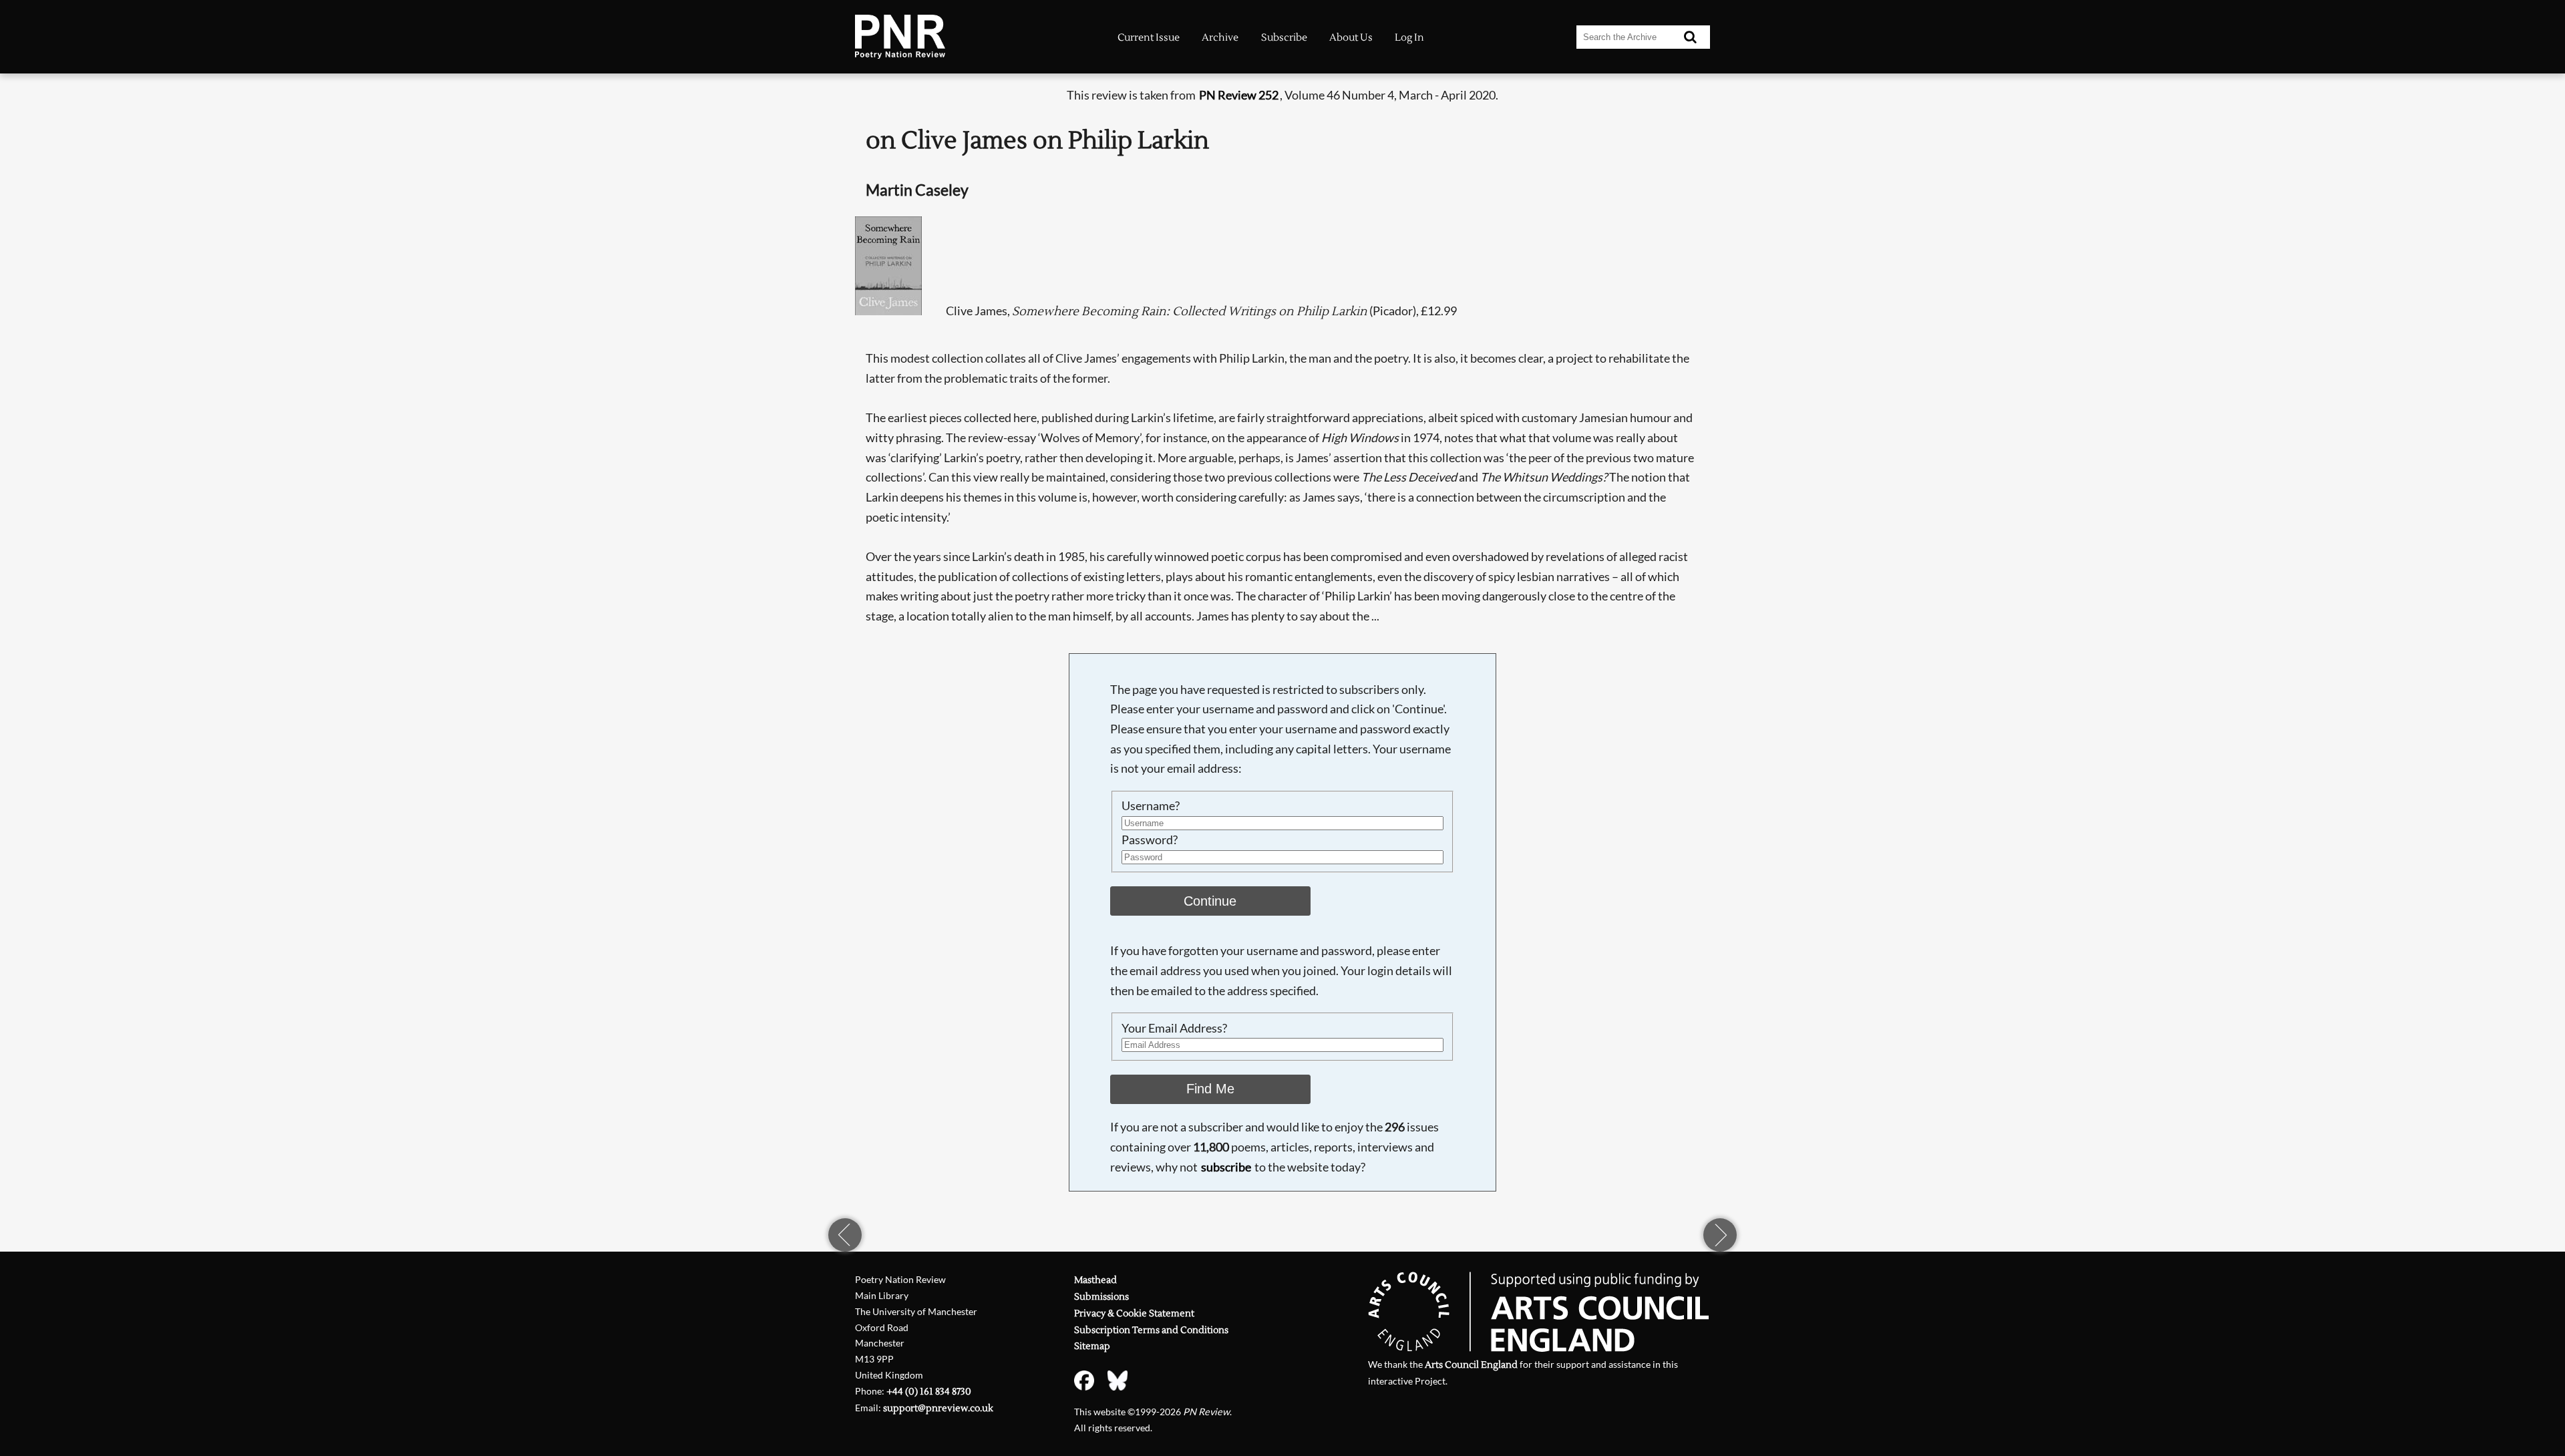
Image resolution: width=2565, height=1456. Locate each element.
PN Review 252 (1239, 95)
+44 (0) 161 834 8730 (929, 1392)
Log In (1409, 37)
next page (1720, 1235)
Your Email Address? (1174, 1028)
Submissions (1101, 1297)
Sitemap (1092, 1346)
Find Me (1210, 1089)
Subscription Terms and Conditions (1151, 1330)
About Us (1351, 37)
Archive (1220, 37)
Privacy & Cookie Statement (1134, 1313)
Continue (1210, 901)
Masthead (1095, 1280)
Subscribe (1284, 37)
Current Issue (1149, 37)
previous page (845, 1235)
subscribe (1226, 1167)
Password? (1150, 840)
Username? (1151, 805)
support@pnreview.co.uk (938, 1408)
